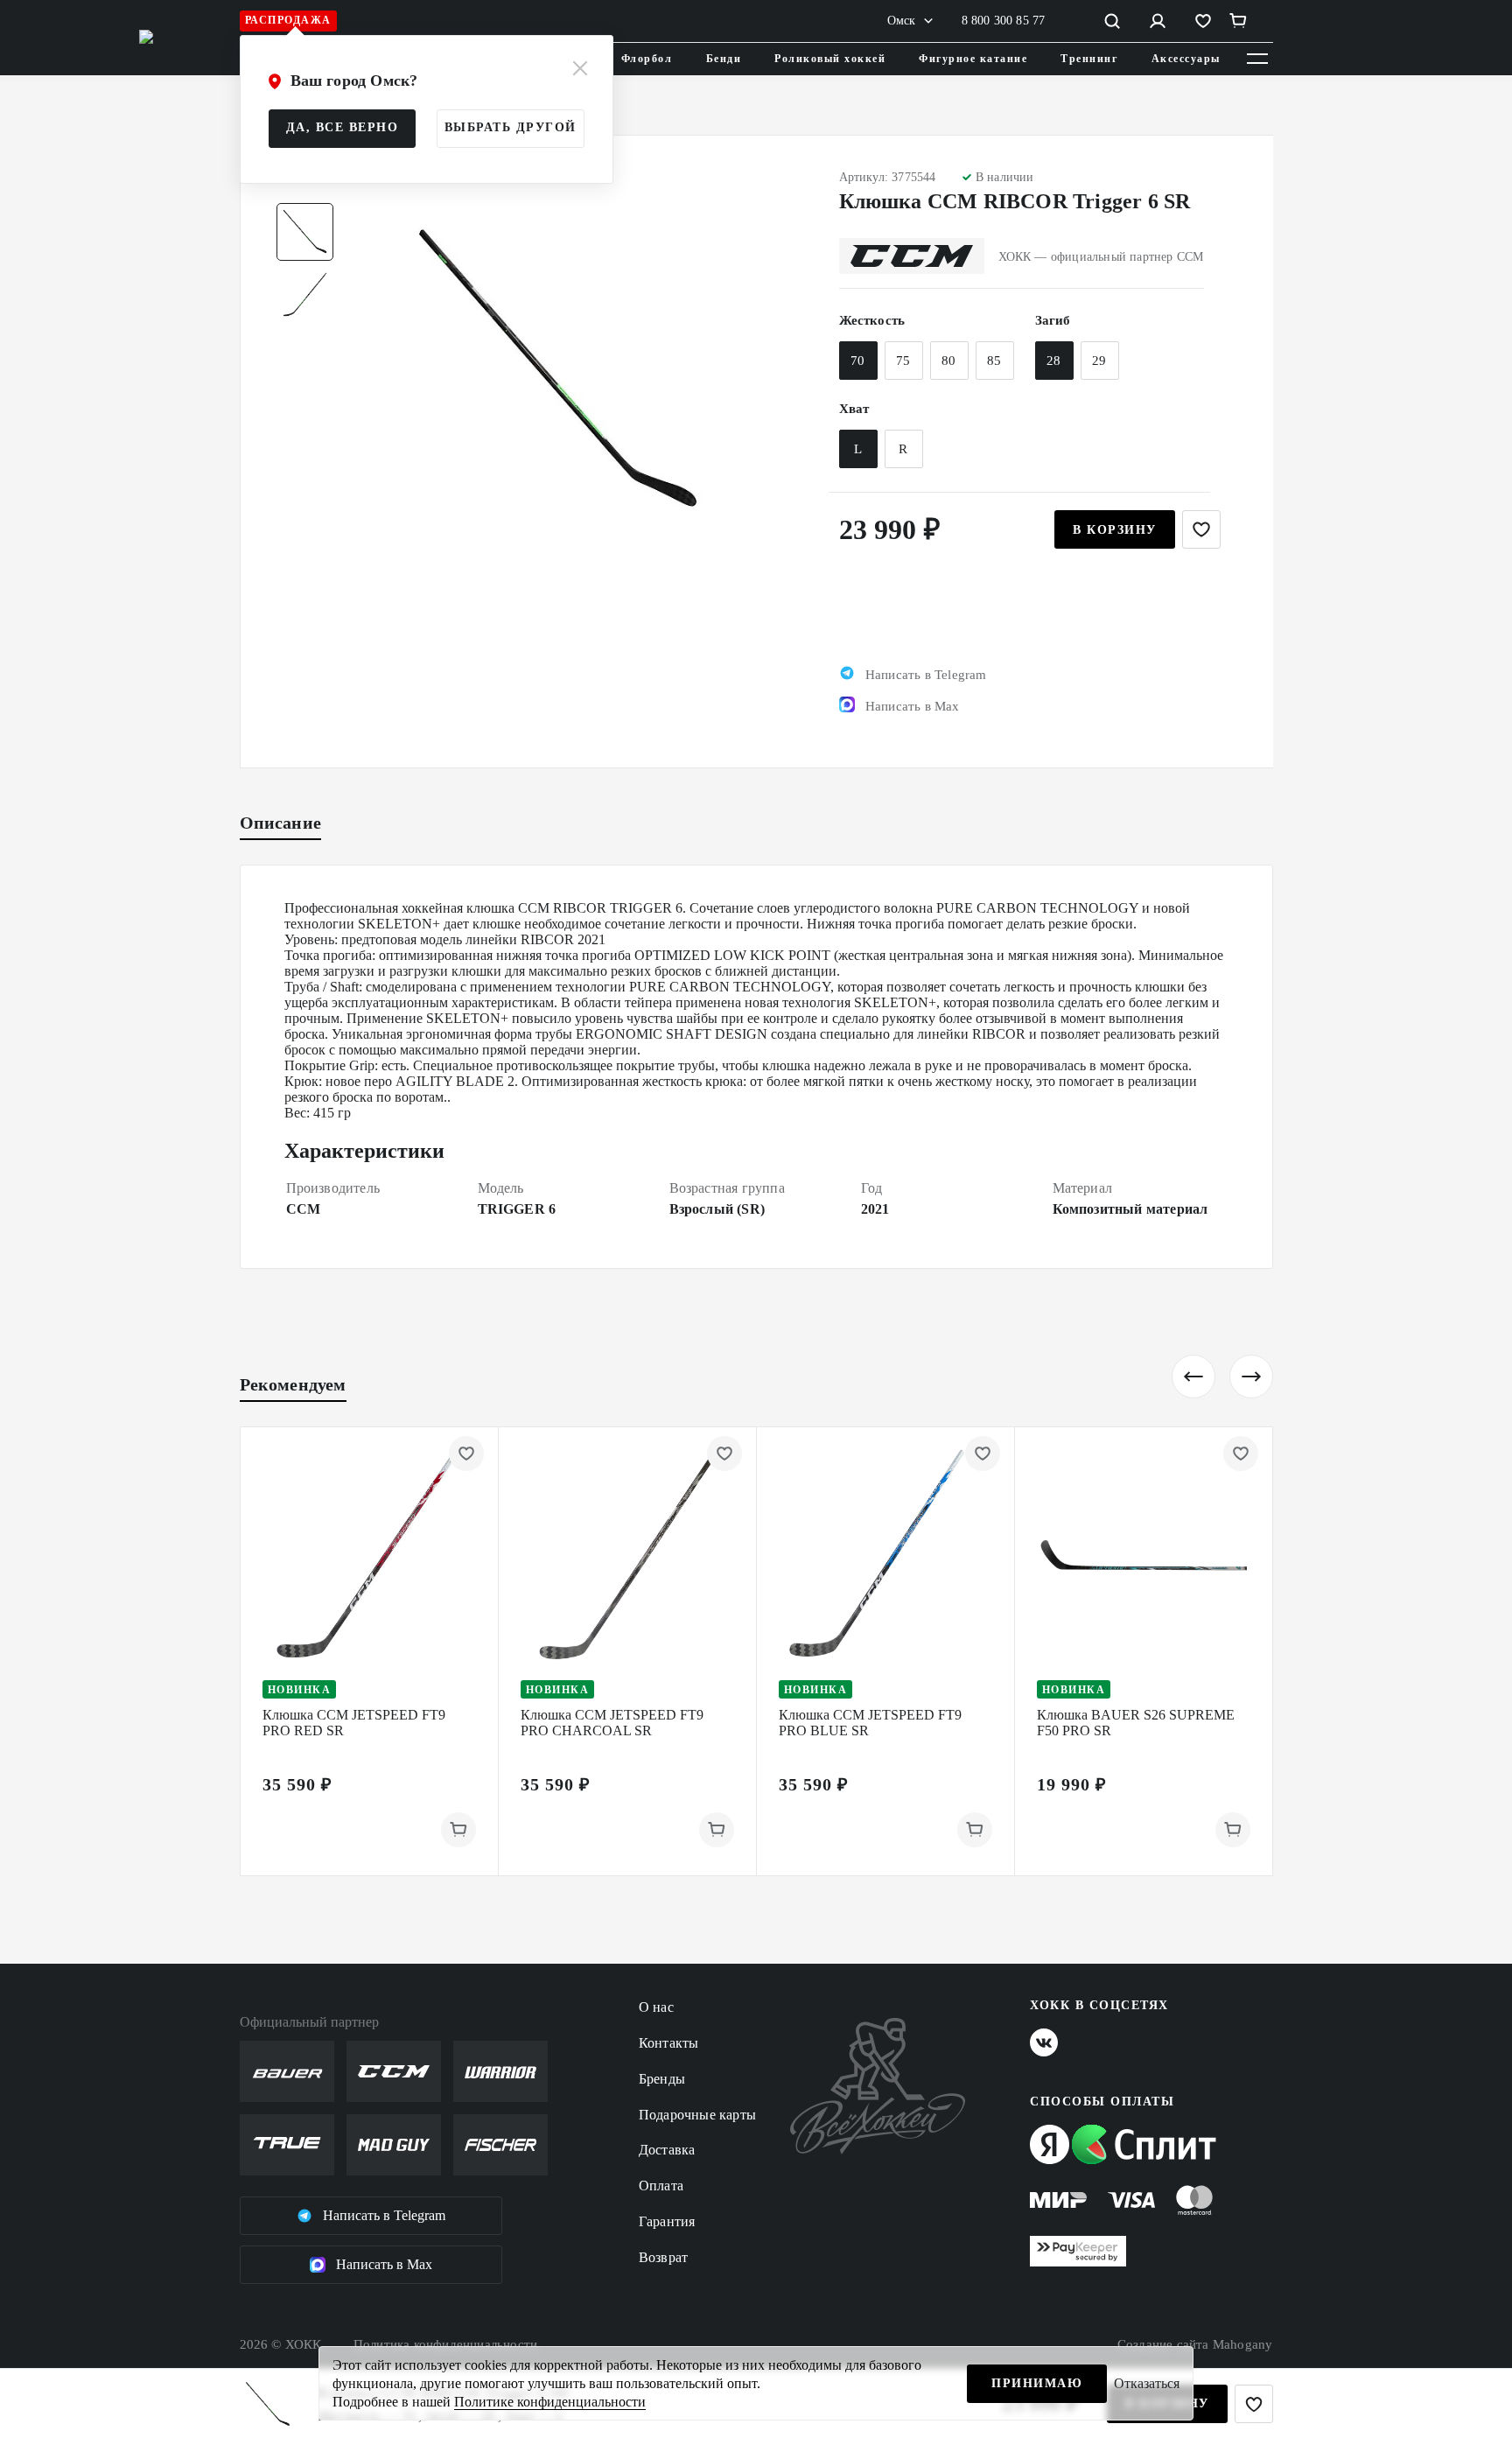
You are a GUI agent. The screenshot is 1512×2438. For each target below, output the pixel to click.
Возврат (663, 2257)
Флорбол (647, 59)
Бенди (724, 59)
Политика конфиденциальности (445, 2344)
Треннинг (1089, 59)
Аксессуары (1186, 59)
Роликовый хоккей (830, 59)
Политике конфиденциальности (550, 2402)
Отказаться (1147, 2383)
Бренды (662, 2079)
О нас (656, 2007)
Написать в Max (384, 2264)
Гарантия (667, 2221)
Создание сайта (1195, 2344)
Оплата (661, 2186)
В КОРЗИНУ (1115, 530)
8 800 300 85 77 (1004, 21)
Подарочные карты (697, 2115)
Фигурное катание (973, 59)
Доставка (667, 2150)
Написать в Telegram (384, 2215)
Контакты (669, 2043)
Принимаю (1037, 2383)
